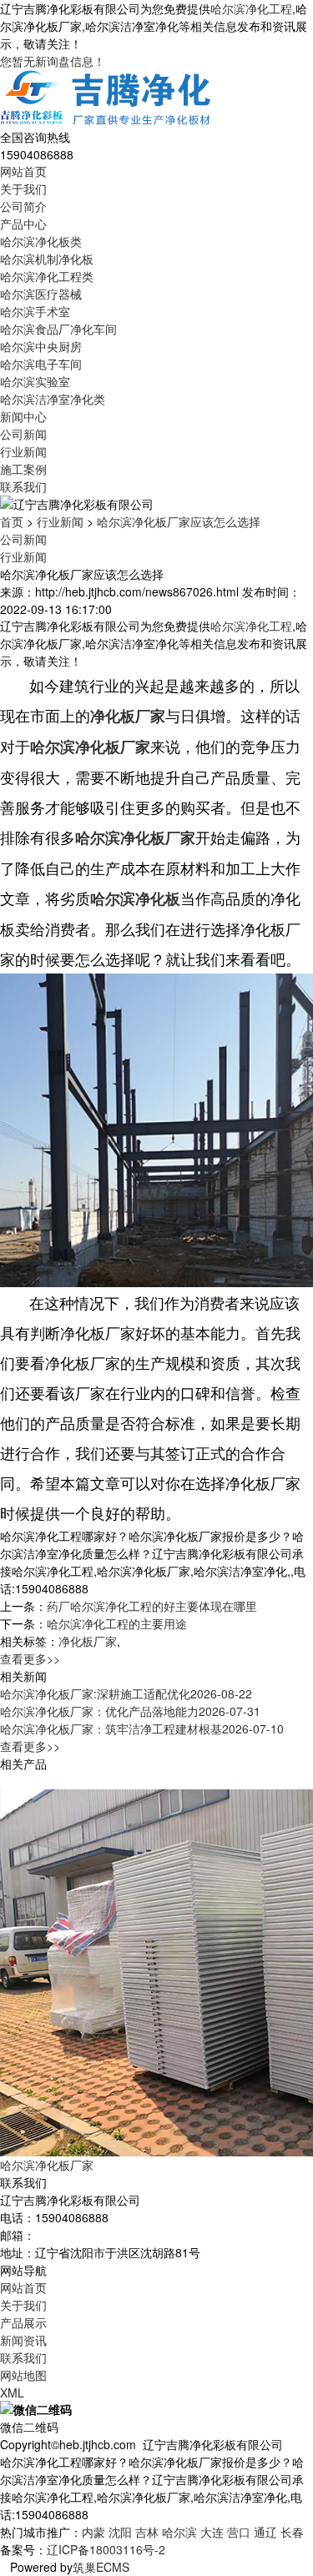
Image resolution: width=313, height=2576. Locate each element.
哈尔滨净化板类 (41, 241)
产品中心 (23, 224)
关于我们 (23, 189)
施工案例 (23, 469)
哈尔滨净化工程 (251, 8)
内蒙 (93, 2532)
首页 (12, 521)
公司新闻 (23, 434)
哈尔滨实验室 (35, 381)
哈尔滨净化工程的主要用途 (117, 1623)
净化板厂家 (88, 1641)
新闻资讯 (23, 2340)
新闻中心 (23, 416)
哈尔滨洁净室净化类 (53, 399)
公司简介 (23, 206)
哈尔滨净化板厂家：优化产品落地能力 (130, 1711)
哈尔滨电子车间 (41, 364)
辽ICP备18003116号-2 (106, 2549)
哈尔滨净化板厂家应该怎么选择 (179, 521)
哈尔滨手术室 (35, 311)
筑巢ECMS (101, 2567)
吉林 (147, 2532)
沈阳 (120, 2532)
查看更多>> (30, 1658)
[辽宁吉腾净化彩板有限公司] (107, 98)
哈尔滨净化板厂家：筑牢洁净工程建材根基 (142, 1728)
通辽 (265, 2532)
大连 (212, 2532)
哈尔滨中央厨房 (41, 346)
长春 (292, 2532)
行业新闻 (23, 451)
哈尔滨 (179, 2532)
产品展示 (23, 2322)
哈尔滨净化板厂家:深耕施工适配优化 (126, 1693)
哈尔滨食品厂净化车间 (58, 329)
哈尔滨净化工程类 (47, 276)
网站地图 (23, 2375)
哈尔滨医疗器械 (41, 294)
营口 (239, 2532)
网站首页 (23, 171)
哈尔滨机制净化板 (47, 259)
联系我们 (23, 486)
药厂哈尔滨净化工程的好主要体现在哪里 (152, 1606)
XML (12, 2392)
